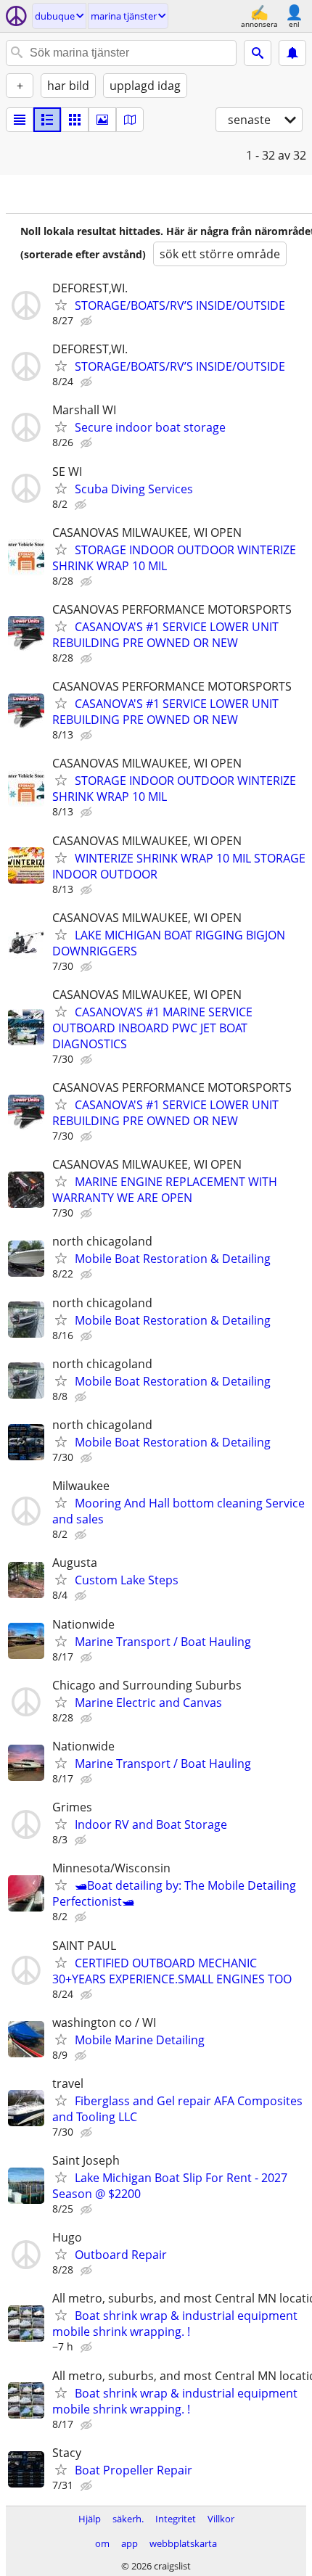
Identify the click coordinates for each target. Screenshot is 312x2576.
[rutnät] (75, 120)
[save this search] (292, 53)
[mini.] (47, 120)
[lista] (20, 120)
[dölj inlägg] (88, 321)
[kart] (130, 120)
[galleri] (102, 120)
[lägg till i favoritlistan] (61, 305)
